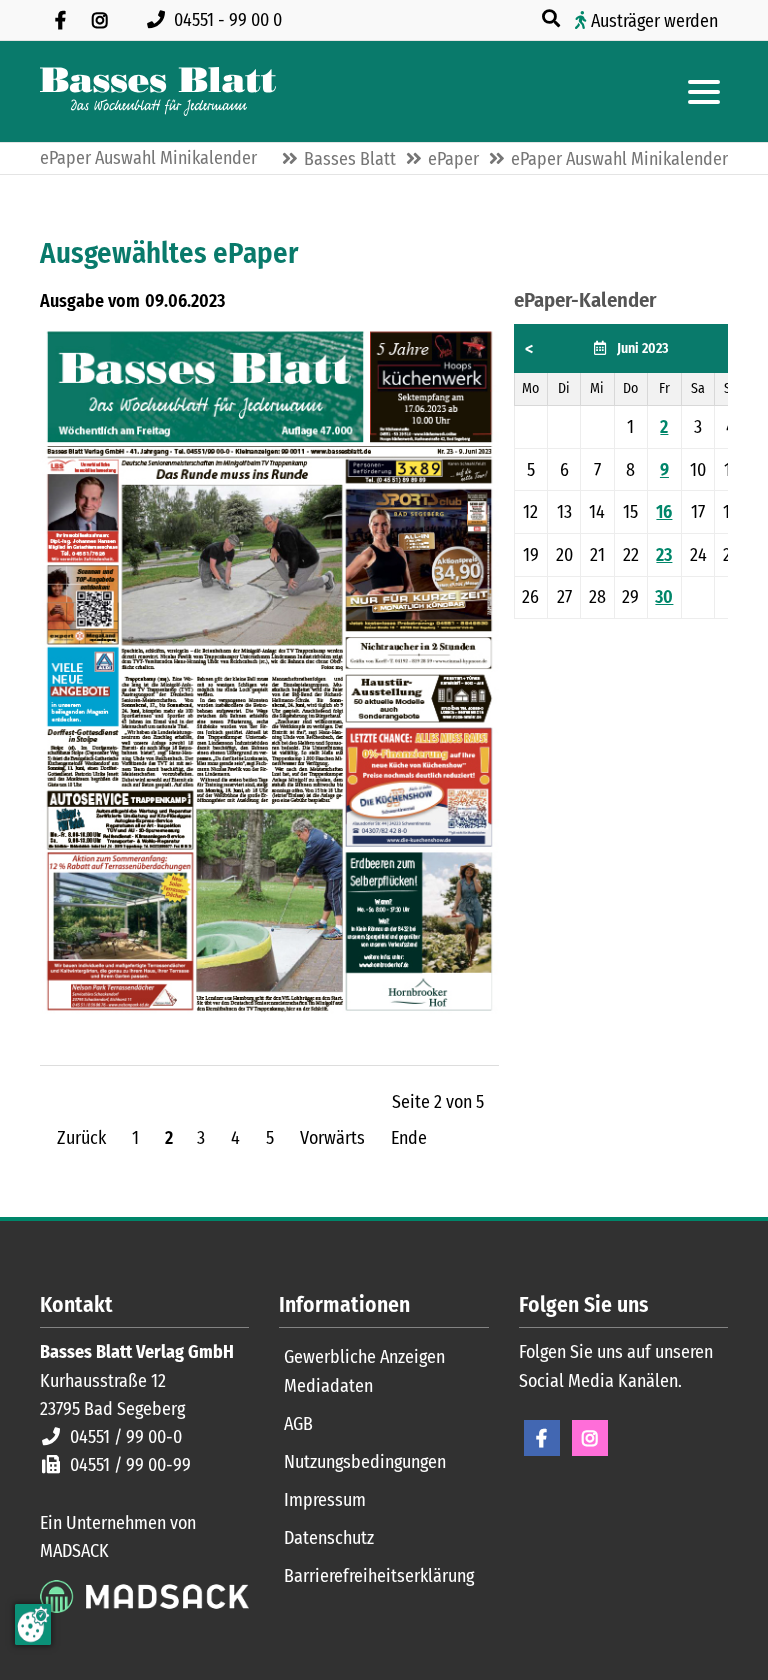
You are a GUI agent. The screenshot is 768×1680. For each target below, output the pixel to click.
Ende (409, 1138)
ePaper (453, 159)
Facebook (542, 1438)
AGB (298, 1424)
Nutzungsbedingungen (365, 1462)
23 (664, 555)
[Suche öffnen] (553, 19)
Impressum (325, 1500)
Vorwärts (332, 1138)
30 (664, 597)
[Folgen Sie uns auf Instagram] (100, 20)
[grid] (631, 471)
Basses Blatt (350, 159)
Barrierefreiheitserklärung (379, 1576)
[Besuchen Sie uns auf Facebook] (60, 20)
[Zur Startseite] (158, 91)
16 (664, 512)
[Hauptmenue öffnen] (704, 92)
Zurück (81, 1138)
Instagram (590, 1438)
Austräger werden (654, 21)
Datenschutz (329, 1538)
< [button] (529, 349)
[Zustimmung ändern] (33, 1624)
